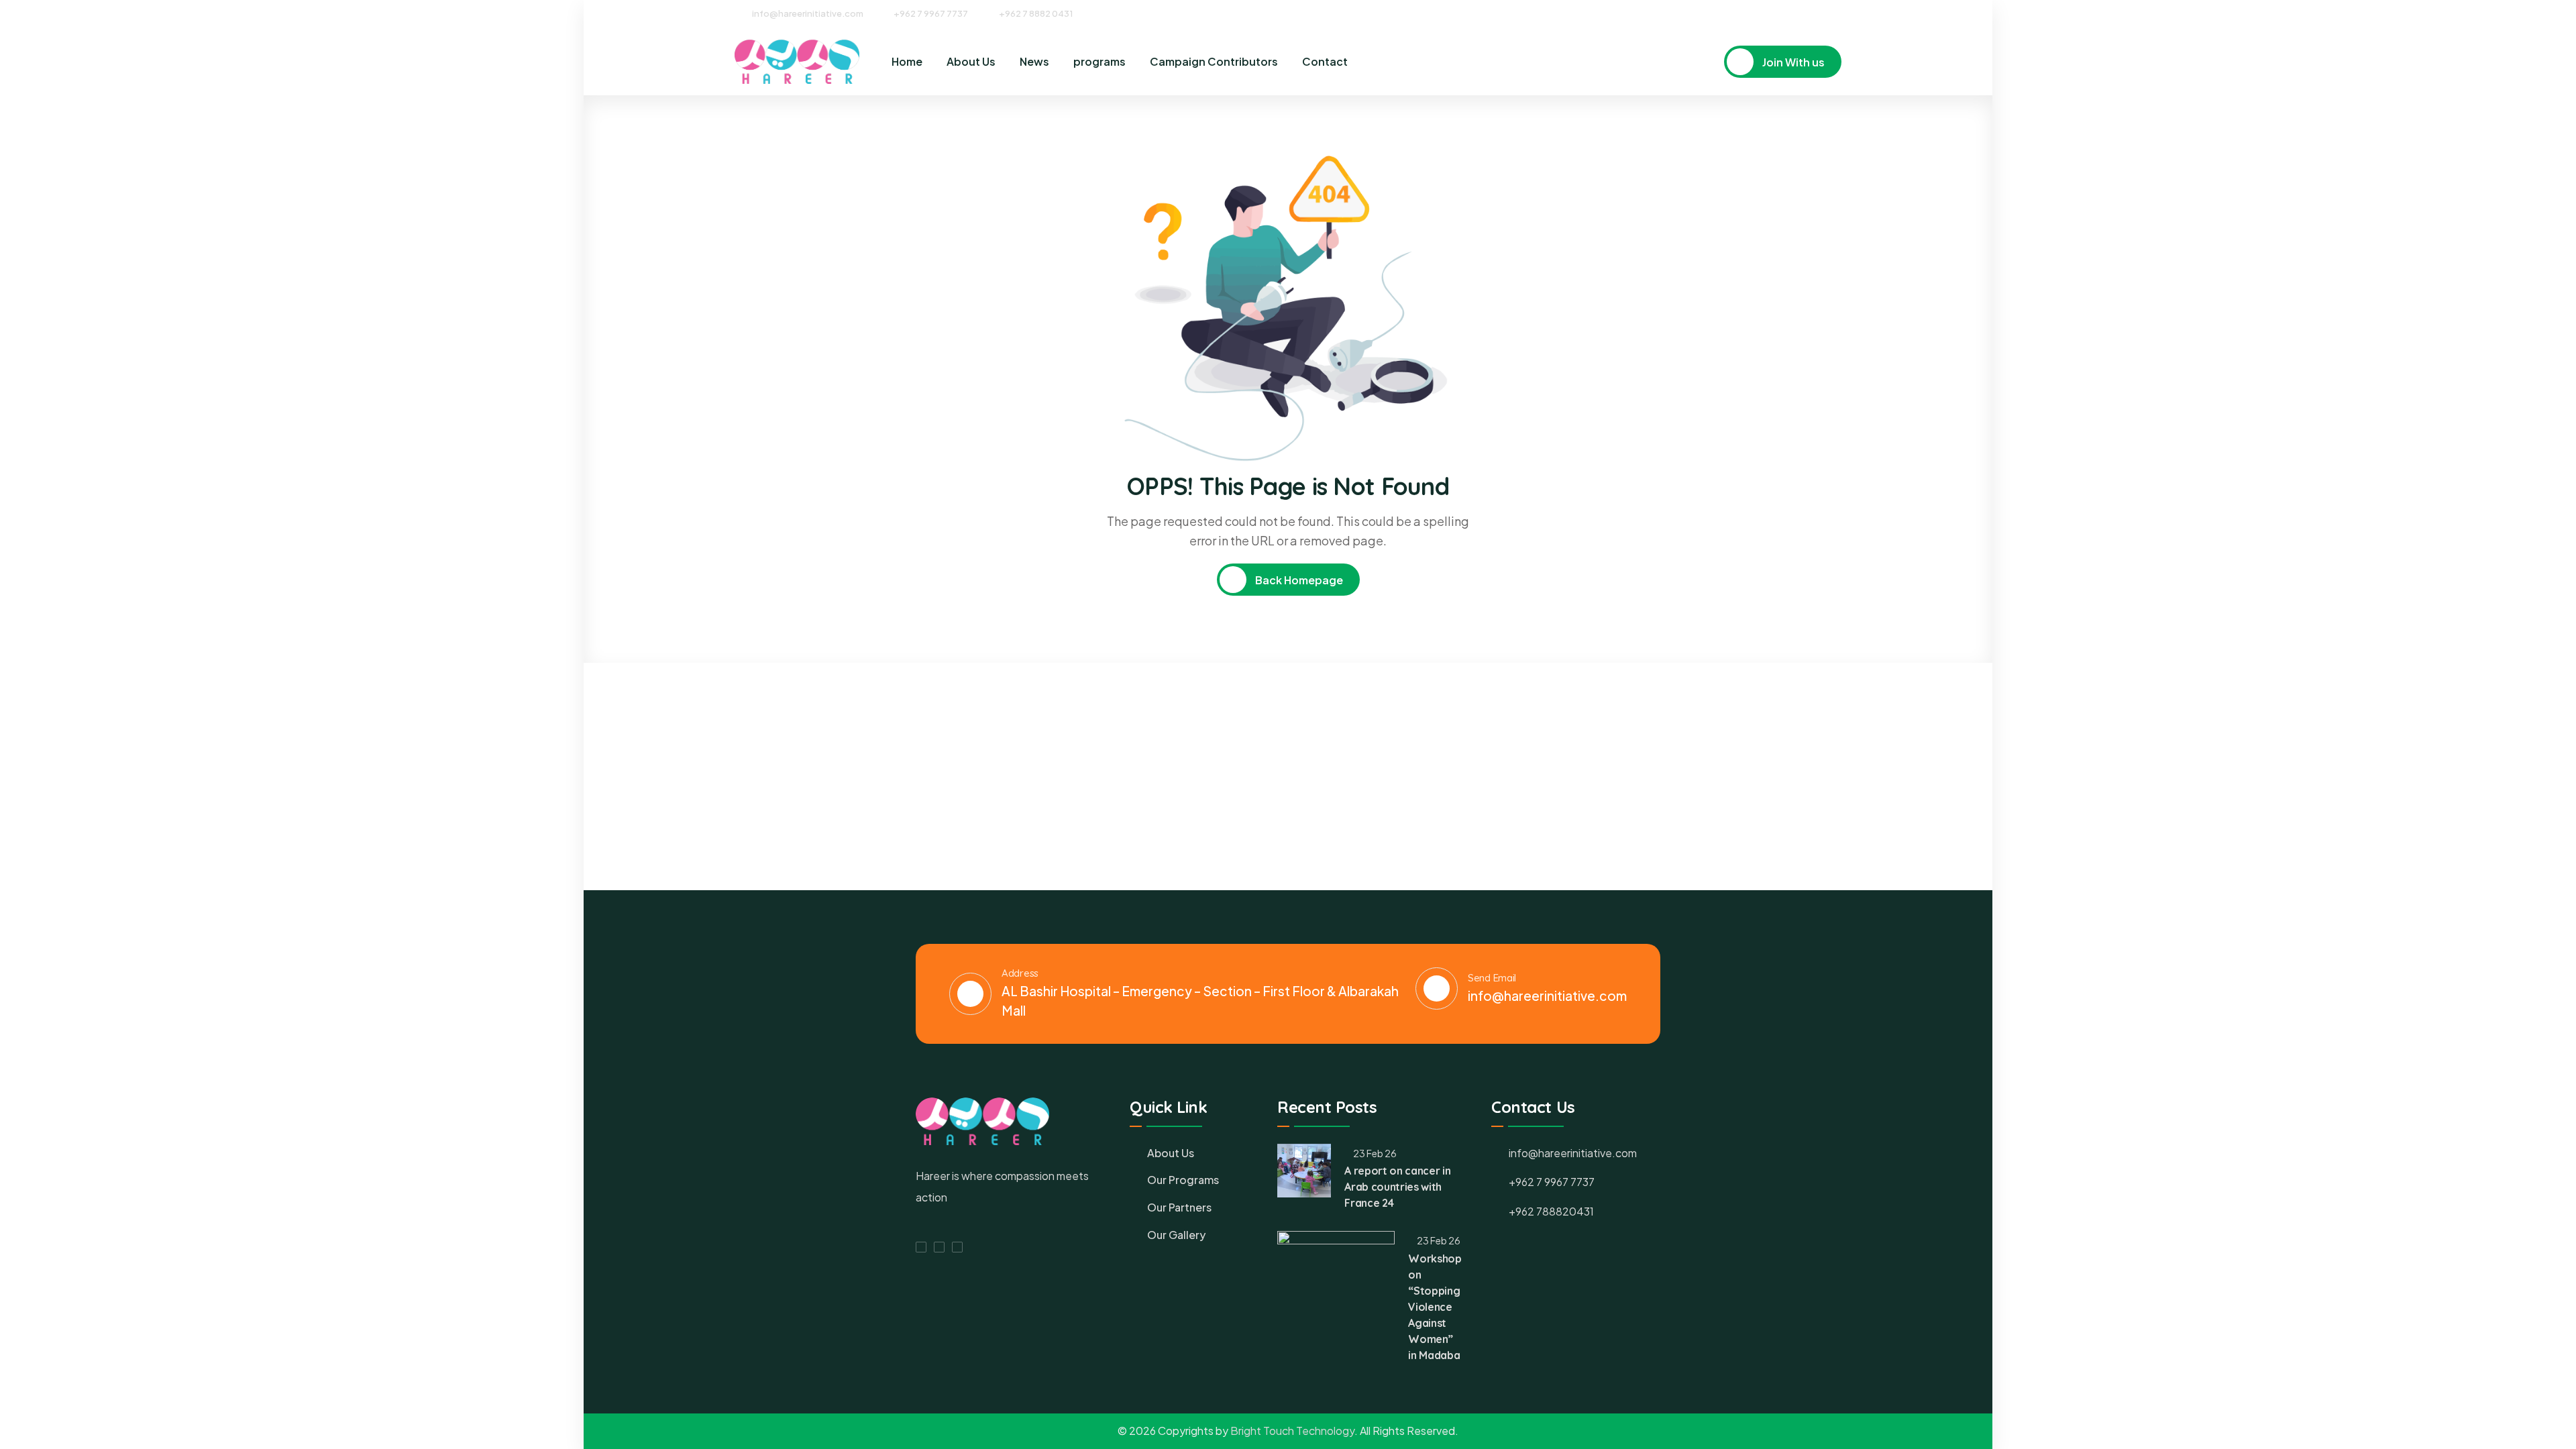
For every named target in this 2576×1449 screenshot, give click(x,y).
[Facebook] (1787, 13)
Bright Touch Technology (1292, 1431)
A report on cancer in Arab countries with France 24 (1397, 1187)
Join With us (1792, 62)
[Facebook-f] (921, 1247)
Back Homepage (1298, 580)
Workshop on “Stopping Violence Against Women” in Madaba (1435, 1307)
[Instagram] (1812, 13)
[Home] (797, 62)
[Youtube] (1837, 13)
